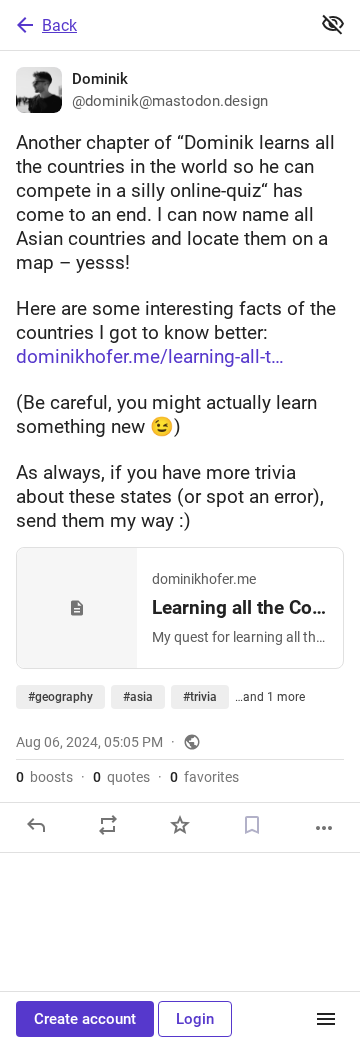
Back (59, 25)
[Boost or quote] (108, 825)
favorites (204, 777)
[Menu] (326, 1019)
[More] (324, 828)
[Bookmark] (252, 825)
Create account (85, 1019)
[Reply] (36, 825)
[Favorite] (180, 825)
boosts (44, 777)
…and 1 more (270, 697)
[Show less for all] (333, 24)
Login (195, 1019)
